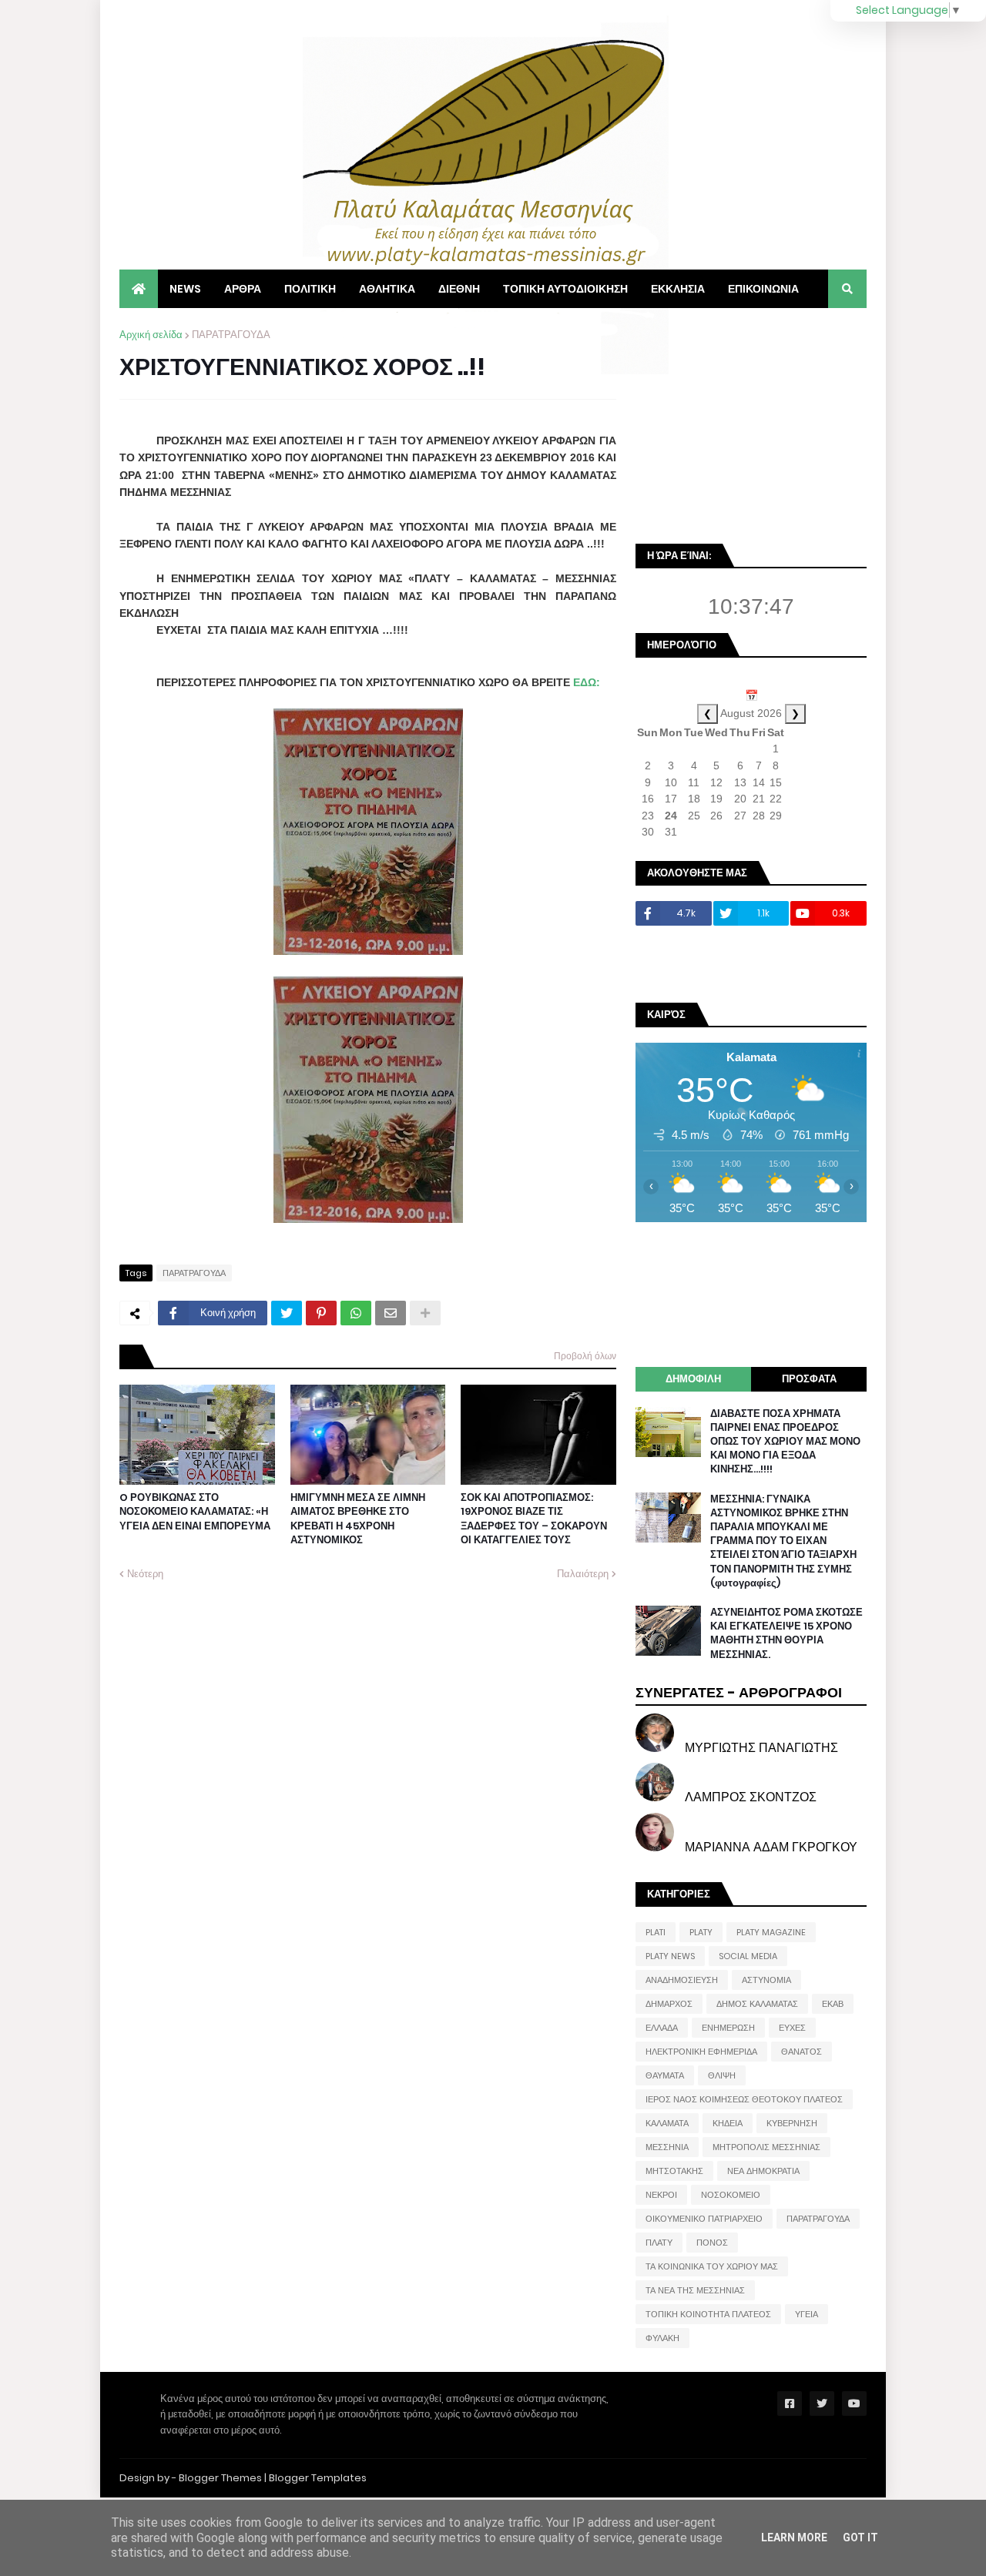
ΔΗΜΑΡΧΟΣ (669, 2004)
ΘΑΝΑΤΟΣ (802, 2052)
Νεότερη (145, 1574)
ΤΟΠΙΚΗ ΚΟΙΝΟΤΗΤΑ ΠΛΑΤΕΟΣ (708, 2314)
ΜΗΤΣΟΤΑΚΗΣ (674, 2171)
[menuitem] (139, 289)
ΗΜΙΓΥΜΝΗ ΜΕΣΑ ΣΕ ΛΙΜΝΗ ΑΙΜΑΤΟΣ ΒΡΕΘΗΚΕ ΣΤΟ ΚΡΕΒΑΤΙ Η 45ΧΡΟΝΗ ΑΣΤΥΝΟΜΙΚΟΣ (358, 1519)
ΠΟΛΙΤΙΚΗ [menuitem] (310, 289)
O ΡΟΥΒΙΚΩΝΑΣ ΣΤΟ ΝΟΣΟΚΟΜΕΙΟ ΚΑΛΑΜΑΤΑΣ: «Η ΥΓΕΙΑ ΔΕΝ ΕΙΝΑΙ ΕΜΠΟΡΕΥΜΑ (195, 1512)
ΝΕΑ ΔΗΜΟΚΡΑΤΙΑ (763, 2171)
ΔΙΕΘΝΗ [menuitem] (459, 289)
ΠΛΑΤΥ (659, 2243)
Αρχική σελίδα (151, 335)
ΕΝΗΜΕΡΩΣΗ (728, 2028)
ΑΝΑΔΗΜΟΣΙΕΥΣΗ (682, 1980)
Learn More (794, 2537)
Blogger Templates (318, 2478)
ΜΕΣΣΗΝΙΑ (667, 2147)
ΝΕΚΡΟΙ (661, 2195)
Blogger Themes (220, 2478)
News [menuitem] (185, 289)
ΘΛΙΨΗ (722, 2075)
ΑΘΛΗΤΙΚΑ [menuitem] (387, 289)
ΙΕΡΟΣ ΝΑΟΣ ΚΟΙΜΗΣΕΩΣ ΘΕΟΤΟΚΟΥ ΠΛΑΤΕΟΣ (744, 2099)
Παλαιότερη (583, 1574)
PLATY (701, 1932)
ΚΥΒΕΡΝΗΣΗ (792, 2123)
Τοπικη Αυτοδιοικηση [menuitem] (565, 289)
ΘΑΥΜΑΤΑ (665, 2075)
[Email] (391, 1313)
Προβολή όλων (585, 1356)
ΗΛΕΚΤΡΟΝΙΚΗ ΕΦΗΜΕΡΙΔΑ (701, 2052)
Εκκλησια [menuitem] (678, 289)
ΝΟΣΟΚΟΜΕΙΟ (731, 2195)
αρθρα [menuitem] (243, 289)
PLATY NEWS (670, 1956)
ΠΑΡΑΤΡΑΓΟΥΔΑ (231, 335)
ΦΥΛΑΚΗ (662, 2338)
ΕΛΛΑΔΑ (662, 2028)
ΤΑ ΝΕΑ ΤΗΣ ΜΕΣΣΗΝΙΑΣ (695, 2290)
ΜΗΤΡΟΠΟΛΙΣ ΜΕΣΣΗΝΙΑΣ (766, 2147)
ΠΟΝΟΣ (712, 2243)
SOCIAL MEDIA (748, 1956)
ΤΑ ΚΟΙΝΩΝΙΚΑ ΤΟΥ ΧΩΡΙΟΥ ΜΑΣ (712, 2266)
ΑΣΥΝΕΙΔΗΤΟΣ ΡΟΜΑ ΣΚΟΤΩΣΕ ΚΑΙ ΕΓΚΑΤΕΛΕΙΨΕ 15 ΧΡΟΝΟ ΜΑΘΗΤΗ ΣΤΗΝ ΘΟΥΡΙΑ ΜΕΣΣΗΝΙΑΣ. (786, 1634)
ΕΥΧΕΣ (792, 2028)
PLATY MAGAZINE (771, 1932)
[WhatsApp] (356, 1313)
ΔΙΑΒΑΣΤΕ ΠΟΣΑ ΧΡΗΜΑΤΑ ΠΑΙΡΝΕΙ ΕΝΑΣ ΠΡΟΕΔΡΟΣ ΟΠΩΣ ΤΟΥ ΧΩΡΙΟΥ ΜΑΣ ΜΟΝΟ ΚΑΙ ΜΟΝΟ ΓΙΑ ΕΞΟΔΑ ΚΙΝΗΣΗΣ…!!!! (785, 1442)
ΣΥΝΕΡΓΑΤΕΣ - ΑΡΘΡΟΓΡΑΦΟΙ (739, 1692)
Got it (860, 2537)
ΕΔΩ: (587, 682)
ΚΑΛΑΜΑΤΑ (667, 2123)
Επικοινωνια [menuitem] (763, 289)
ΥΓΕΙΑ (807, 2314)
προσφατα (809, 1379)
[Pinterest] (321, 1313)
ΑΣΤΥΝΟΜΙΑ (766, 1980)
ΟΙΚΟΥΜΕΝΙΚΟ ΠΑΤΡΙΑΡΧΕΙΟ (704, 2219)
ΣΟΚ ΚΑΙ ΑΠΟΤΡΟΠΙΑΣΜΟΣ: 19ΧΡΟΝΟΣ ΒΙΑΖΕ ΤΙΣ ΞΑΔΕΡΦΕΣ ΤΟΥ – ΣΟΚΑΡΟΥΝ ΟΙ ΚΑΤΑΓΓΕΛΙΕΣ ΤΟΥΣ (534, 1519)
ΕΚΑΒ (833, 2004)
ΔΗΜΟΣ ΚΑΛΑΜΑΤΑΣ (757, 2004)
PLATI (656, 1932)
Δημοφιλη (693, 1379)
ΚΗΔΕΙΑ (728, 2123)
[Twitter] (287, 1313)
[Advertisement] (751, 424)
